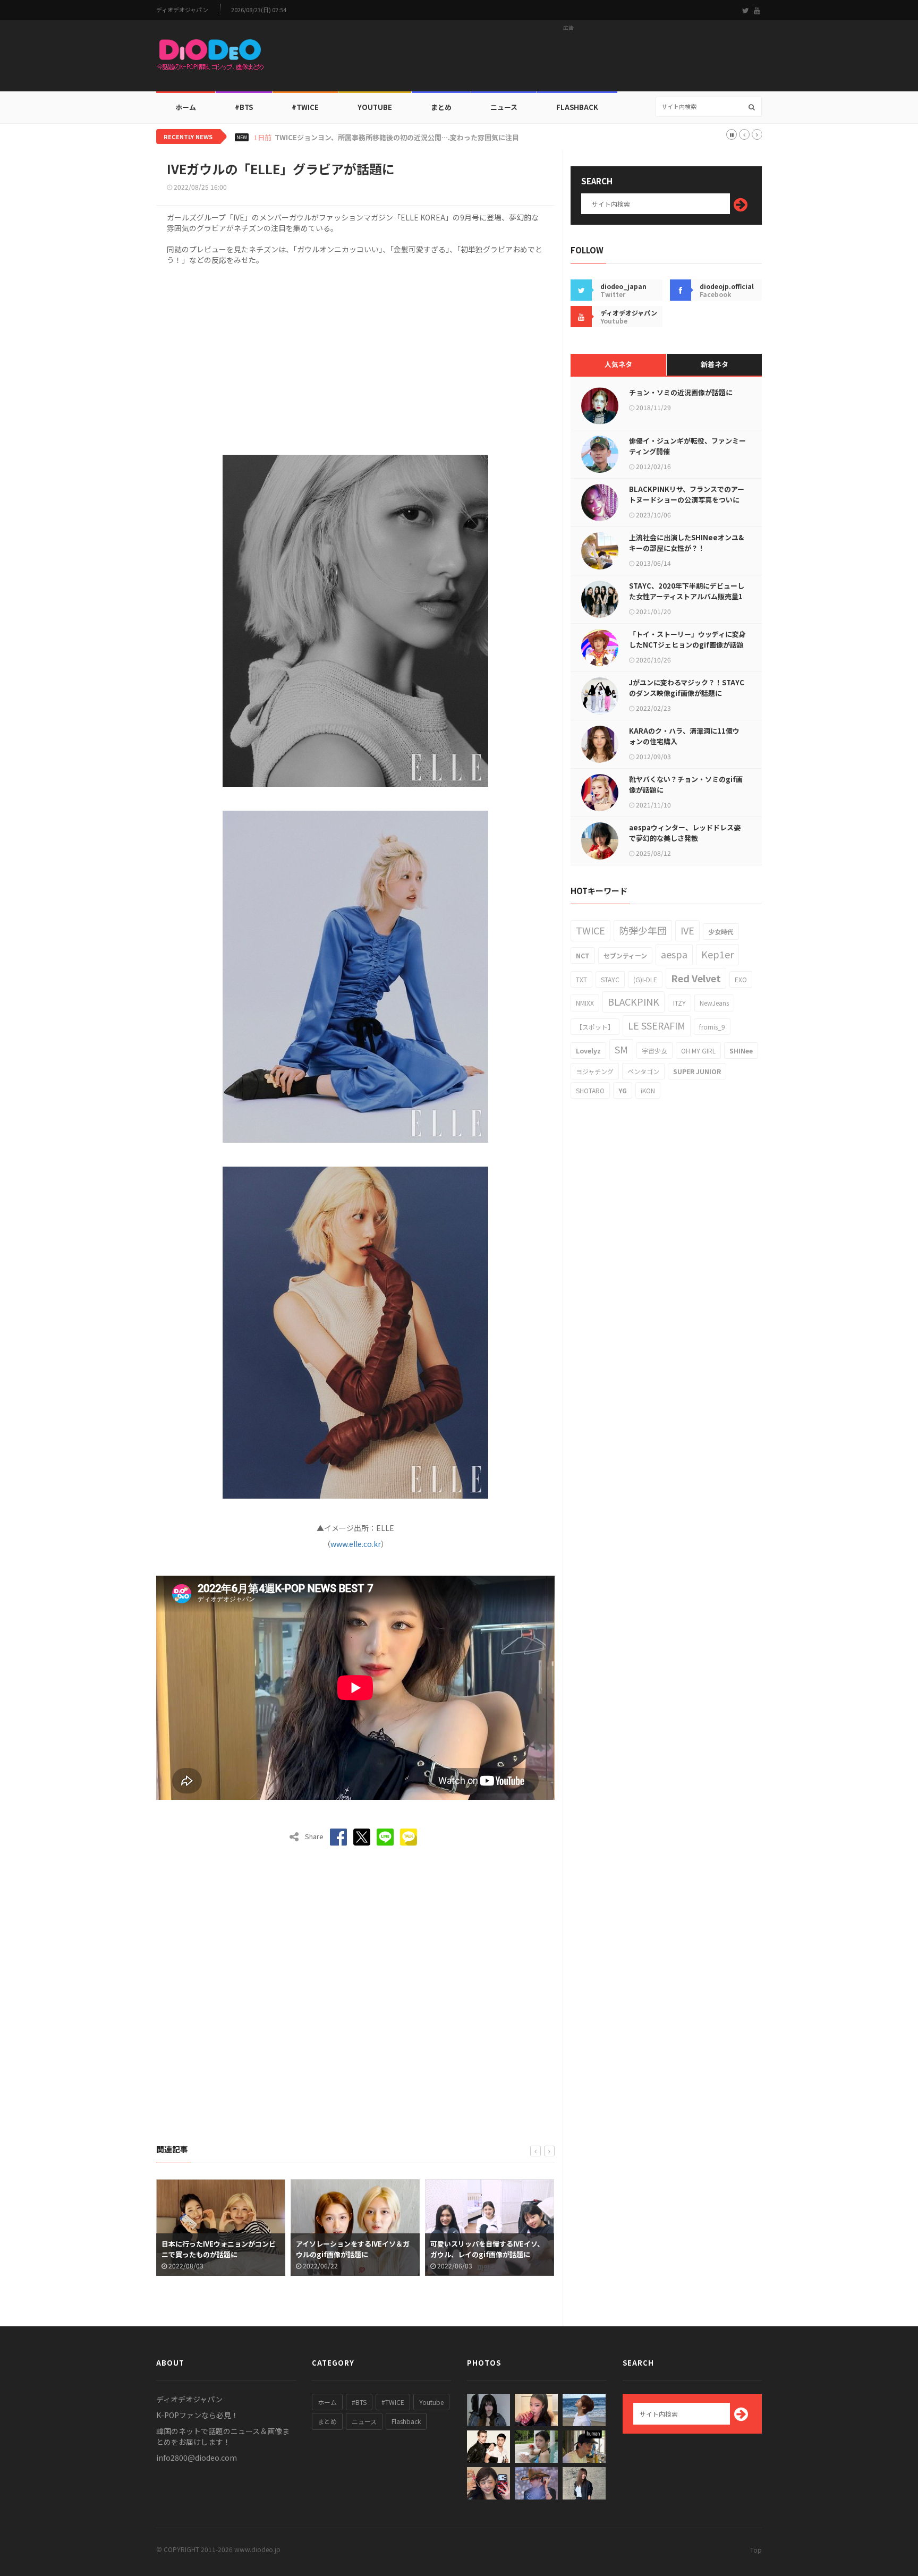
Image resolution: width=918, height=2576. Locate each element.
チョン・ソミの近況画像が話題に (681, 392)
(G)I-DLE (645, 979)
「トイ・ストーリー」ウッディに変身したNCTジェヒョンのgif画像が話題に (687, 645)
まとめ (441, 107)
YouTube (375, 107)
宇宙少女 (654, 1051)
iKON (648, 1090)
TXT (581, 979)
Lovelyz (588, 1051)
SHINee (741, 1051)
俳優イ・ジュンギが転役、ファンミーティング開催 (687, 446)
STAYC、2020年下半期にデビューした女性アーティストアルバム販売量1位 (687, 596)
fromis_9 (712, 1027)
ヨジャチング (595, 1071)
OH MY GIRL (698, 1051)
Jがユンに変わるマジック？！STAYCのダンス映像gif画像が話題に (687, 688)
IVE (687, 930)
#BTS (244, 107)
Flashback (577, 107)
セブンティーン (625, 955)
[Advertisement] (568, 59)
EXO (741, 979)
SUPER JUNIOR (697, 1071)
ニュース (504, 107)
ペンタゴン (643, 1071)
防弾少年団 (643, 930)
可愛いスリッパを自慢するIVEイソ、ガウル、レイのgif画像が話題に (353, 2249)
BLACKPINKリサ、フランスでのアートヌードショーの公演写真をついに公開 (687, 500)
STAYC (610, 979)
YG (623, 1090)
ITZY (679, 1003)
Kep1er (717, 954)
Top (756, 2550)
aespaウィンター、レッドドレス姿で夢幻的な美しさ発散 (685, 833)
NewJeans (714, 1003)
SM (621, 1049)
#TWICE (393, 2402)
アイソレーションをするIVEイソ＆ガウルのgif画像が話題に (218, 2249)
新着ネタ (715, 364)
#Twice (305, 107)
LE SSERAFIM (657, 1025)
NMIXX (585, 1003)
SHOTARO (590, 1090)
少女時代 (721, 932)
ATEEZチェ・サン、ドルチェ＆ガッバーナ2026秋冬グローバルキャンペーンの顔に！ (408, 138)
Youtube (431, 2402)
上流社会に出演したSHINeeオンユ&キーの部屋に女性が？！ (686, 543)
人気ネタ (618, 364)
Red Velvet (696, 978)
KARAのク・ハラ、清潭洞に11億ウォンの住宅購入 (684, 736)
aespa (674, 954)
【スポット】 (595, 1027)
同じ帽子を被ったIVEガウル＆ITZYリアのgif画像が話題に (488, 2249)
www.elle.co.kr (356, 1544)
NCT (583, 955)
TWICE (590, 930)
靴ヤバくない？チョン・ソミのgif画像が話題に (686, 784)
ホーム (186, 107)
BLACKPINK (634, 1001)
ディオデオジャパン (182, 10)
